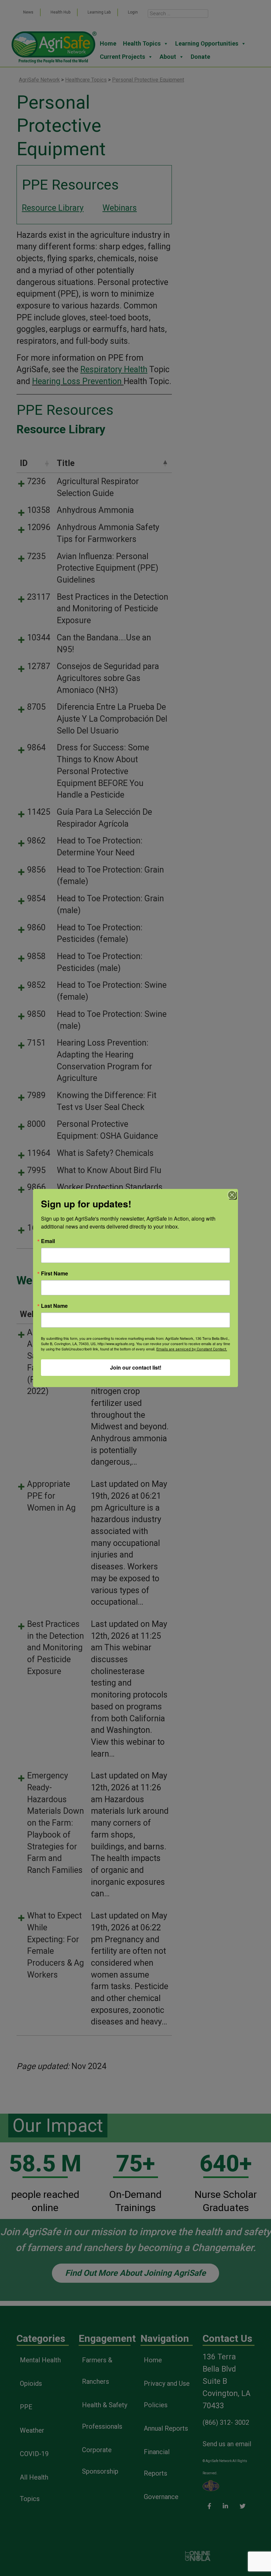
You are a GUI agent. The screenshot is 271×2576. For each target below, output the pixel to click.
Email (48, 1241)
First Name (55, 1273)
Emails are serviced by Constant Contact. (192, 1349)
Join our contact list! (136, 1367)
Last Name (54, 1306)
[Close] (232, 1195)
